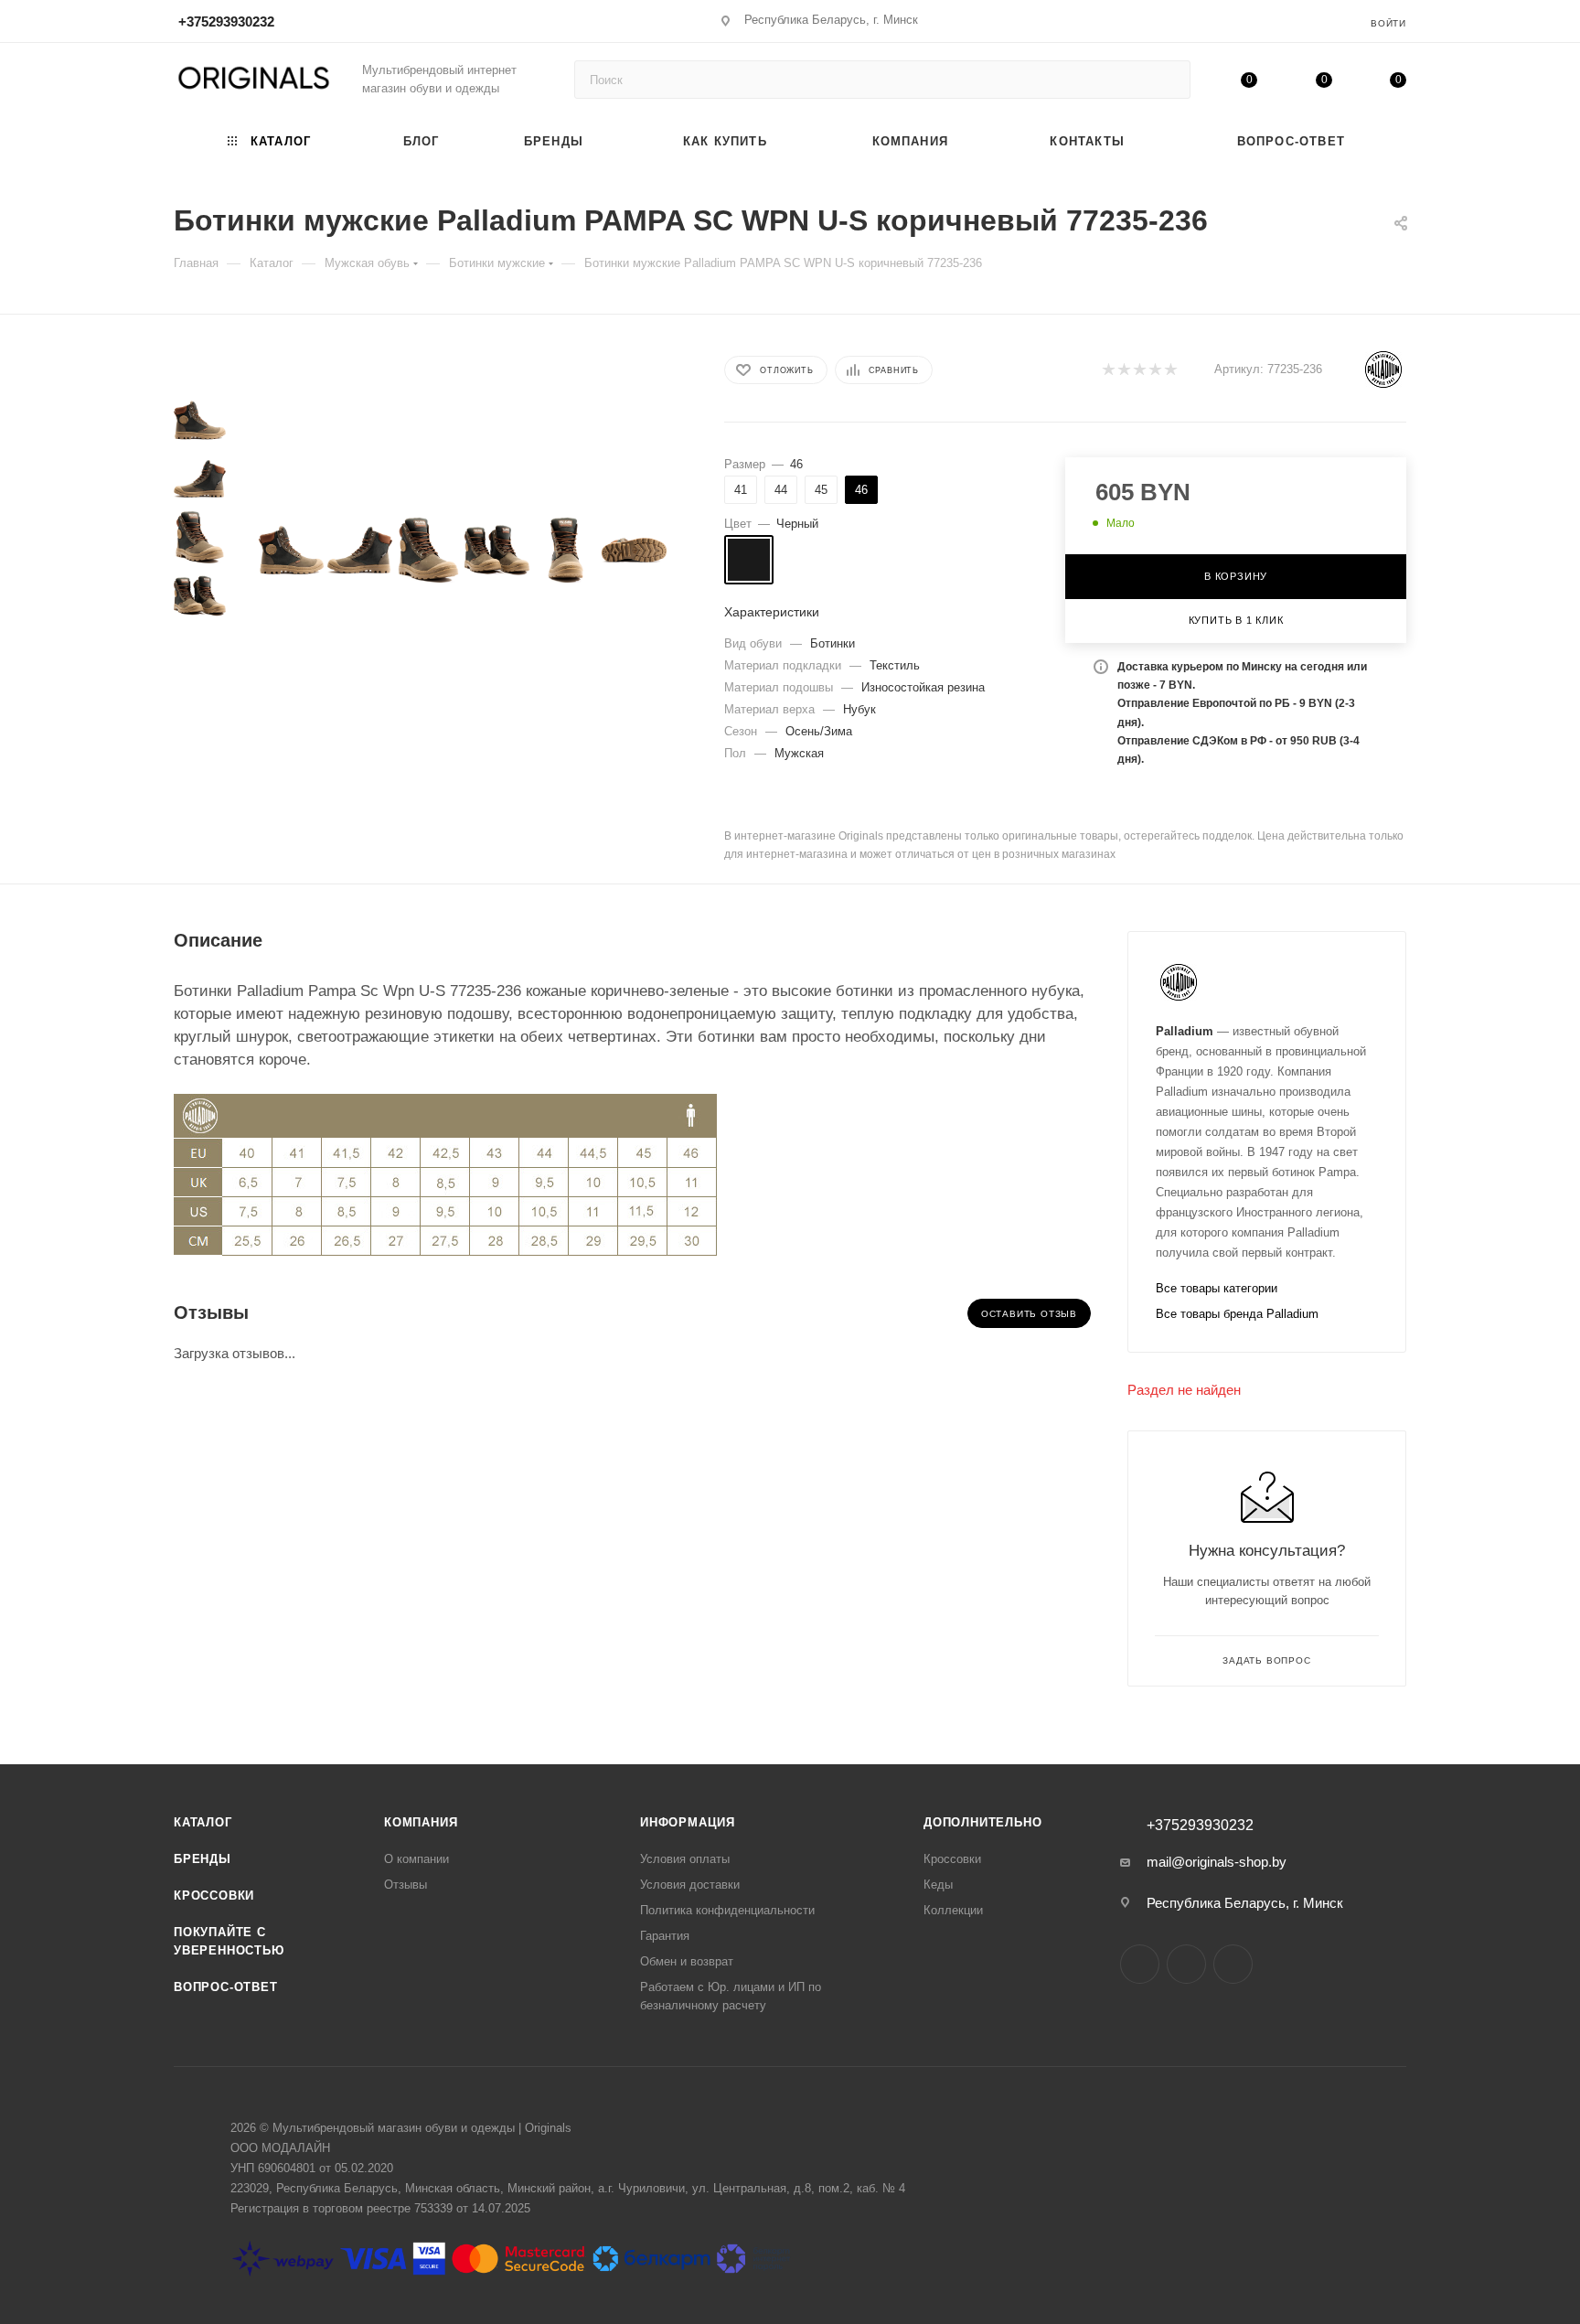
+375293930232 (226, 21)
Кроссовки (214, 1896)
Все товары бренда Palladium (1237, 1314)
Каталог (203, 1822)
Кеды (938, 1885)
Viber (1233, 1964)
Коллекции (953, 1910)
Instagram (1140, 1964)
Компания (421, 1822)
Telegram (1186, 1964)
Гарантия (665, 1936)
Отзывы (406, 1885)
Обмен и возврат (687, 1961)
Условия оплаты (685, 1859)
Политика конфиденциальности (727, 1910)
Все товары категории (1217, 1288)
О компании (416, 1859)
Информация (688, 1822)
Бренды (203, 1859)
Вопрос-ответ (226, 1987)
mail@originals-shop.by (1217, 1862)
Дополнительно (982, 1822)
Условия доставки (690, 1885)
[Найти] (1168, 80)
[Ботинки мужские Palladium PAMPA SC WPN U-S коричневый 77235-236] (291, 551)
